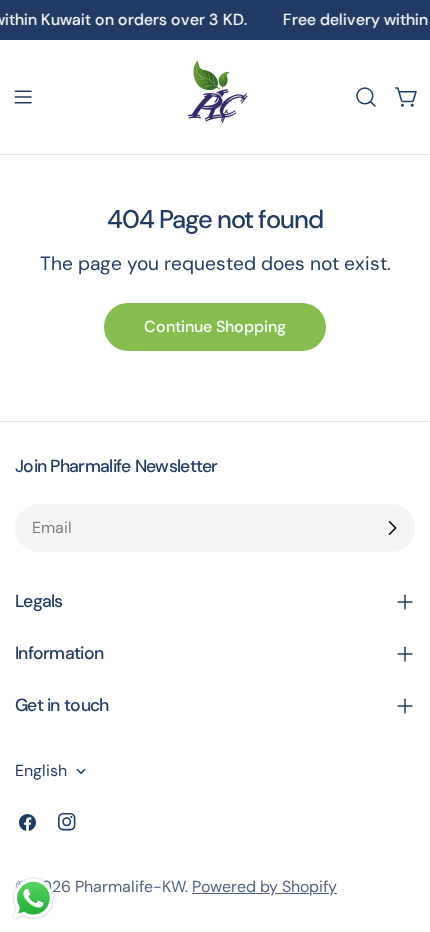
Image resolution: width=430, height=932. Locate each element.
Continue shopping (215, 326)
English (41, 770)
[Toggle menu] (23, 97)
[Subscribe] (392, 528)
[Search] (366, 97)
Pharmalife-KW (130, 886)
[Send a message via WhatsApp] (33, 898)
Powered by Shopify (264, 886)
